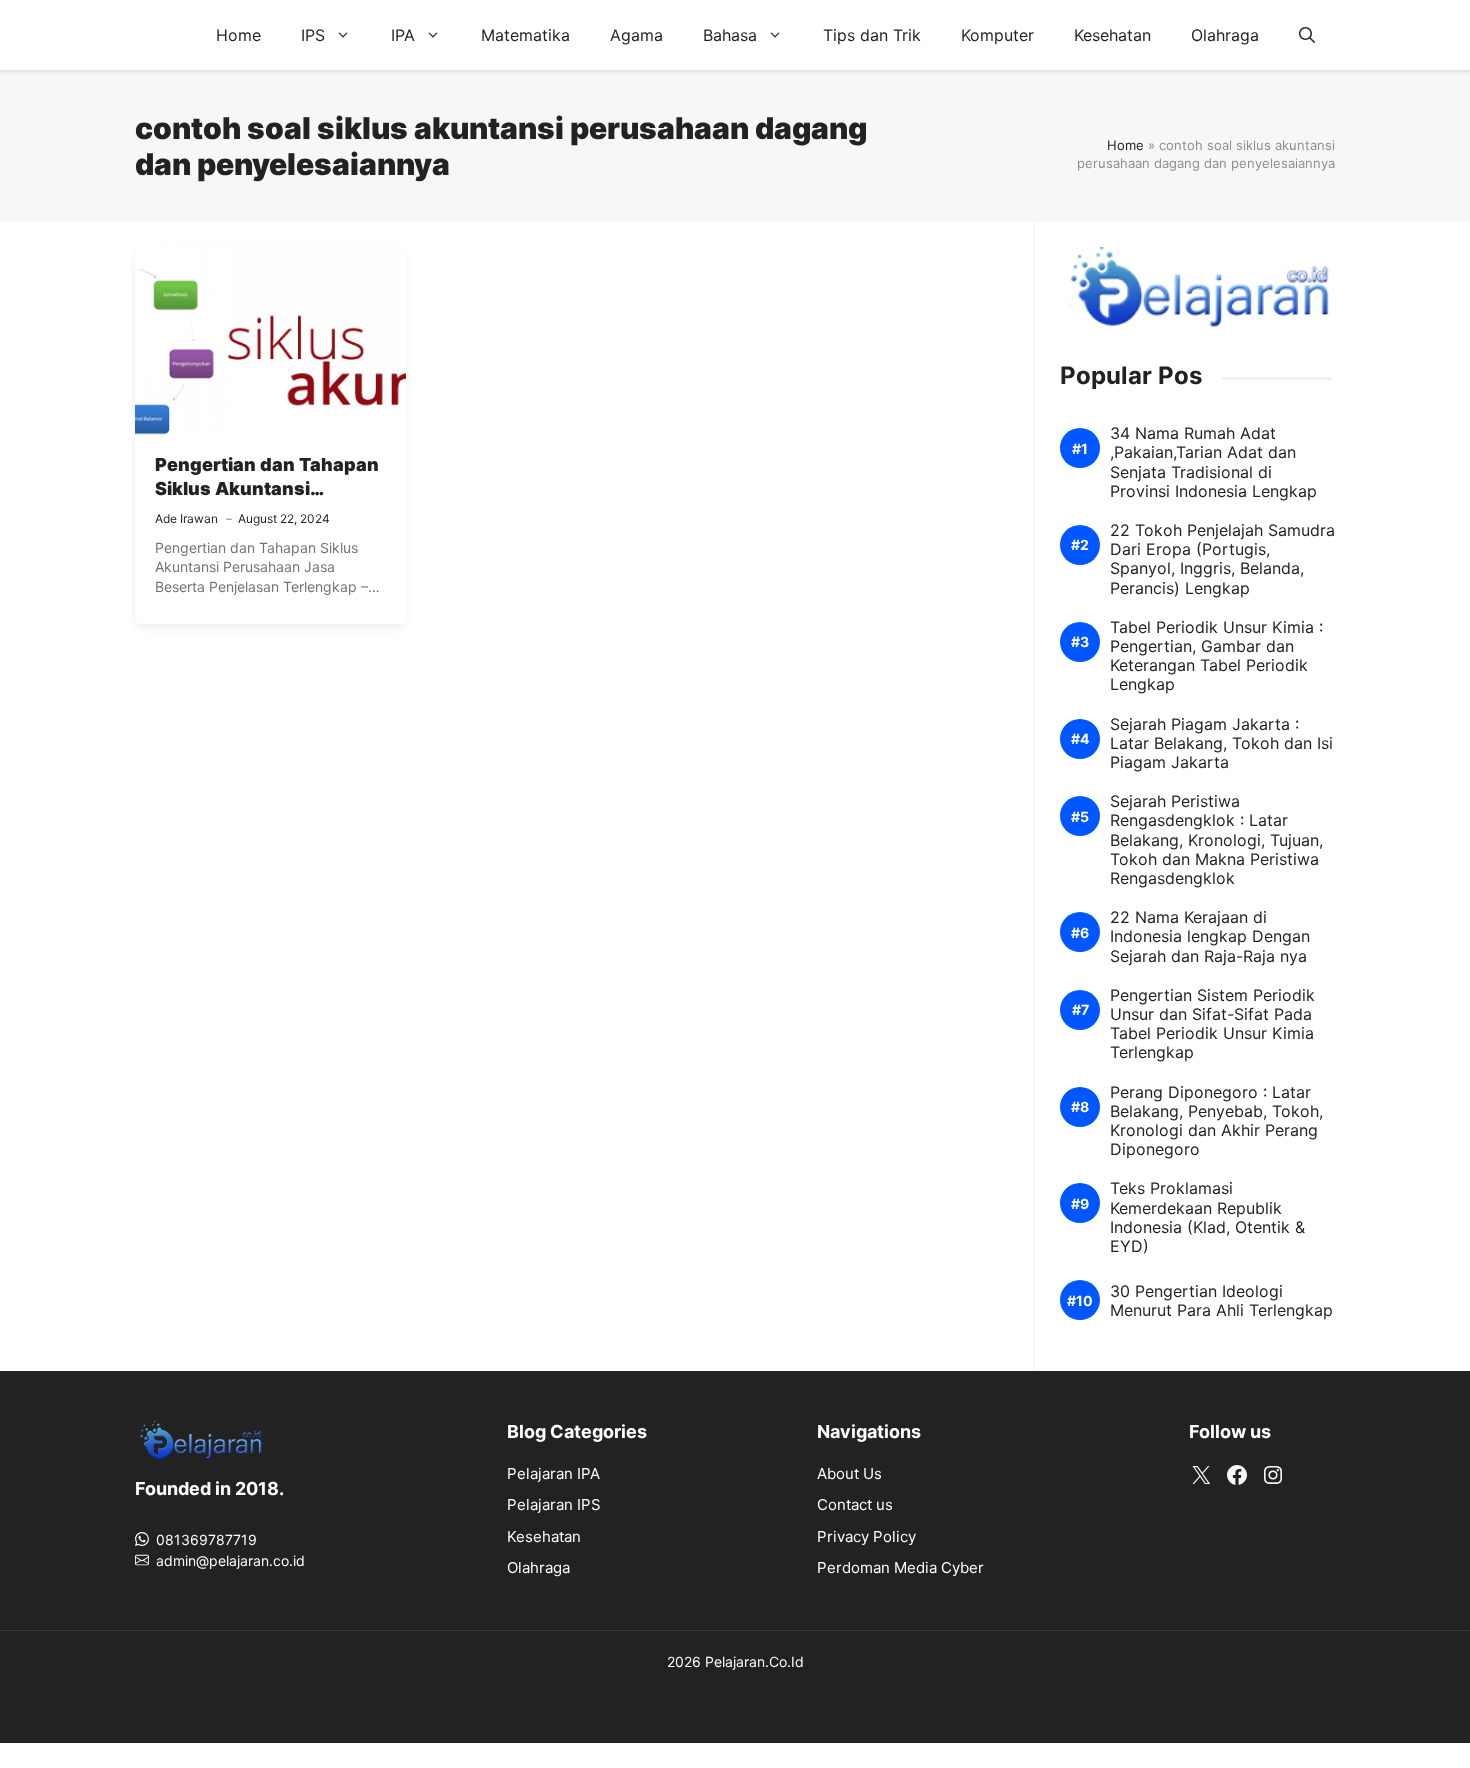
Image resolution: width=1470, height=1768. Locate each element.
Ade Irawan (186, 518)
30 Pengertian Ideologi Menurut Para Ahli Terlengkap (1221, 1301)
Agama (636, 35)
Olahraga (1225, 35)
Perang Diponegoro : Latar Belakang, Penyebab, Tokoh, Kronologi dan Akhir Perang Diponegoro (1216, 1121)
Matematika (525, 35)
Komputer (997, 35)
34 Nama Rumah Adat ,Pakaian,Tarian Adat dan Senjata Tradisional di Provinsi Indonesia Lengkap (1213, 462)
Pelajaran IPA (553, 1473)
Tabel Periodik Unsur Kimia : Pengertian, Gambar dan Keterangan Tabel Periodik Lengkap (1216, 656)
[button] (1307, 35)
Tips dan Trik (872, 35)
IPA (403, 35)
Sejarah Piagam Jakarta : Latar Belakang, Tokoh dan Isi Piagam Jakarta (1221, 743)
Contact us (855, 1504)
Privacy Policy (866, 1536)
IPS (313, 35)
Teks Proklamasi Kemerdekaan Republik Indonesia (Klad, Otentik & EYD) (1207, 1217)
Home (238, 35)
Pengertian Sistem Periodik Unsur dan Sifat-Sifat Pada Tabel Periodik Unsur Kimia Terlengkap (1212, 1024)
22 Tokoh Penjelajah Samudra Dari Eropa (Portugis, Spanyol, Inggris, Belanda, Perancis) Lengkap (1222, 559)
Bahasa (730, 35)
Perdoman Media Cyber (900, 1567)
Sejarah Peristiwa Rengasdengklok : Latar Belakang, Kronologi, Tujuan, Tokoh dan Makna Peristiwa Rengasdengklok (1216, 840)
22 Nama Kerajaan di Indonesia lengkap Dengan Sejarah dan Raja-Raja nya (1210, 936)
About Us (849, 1473)
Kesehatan (1112, 35)
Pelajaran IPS (554, 1504)
